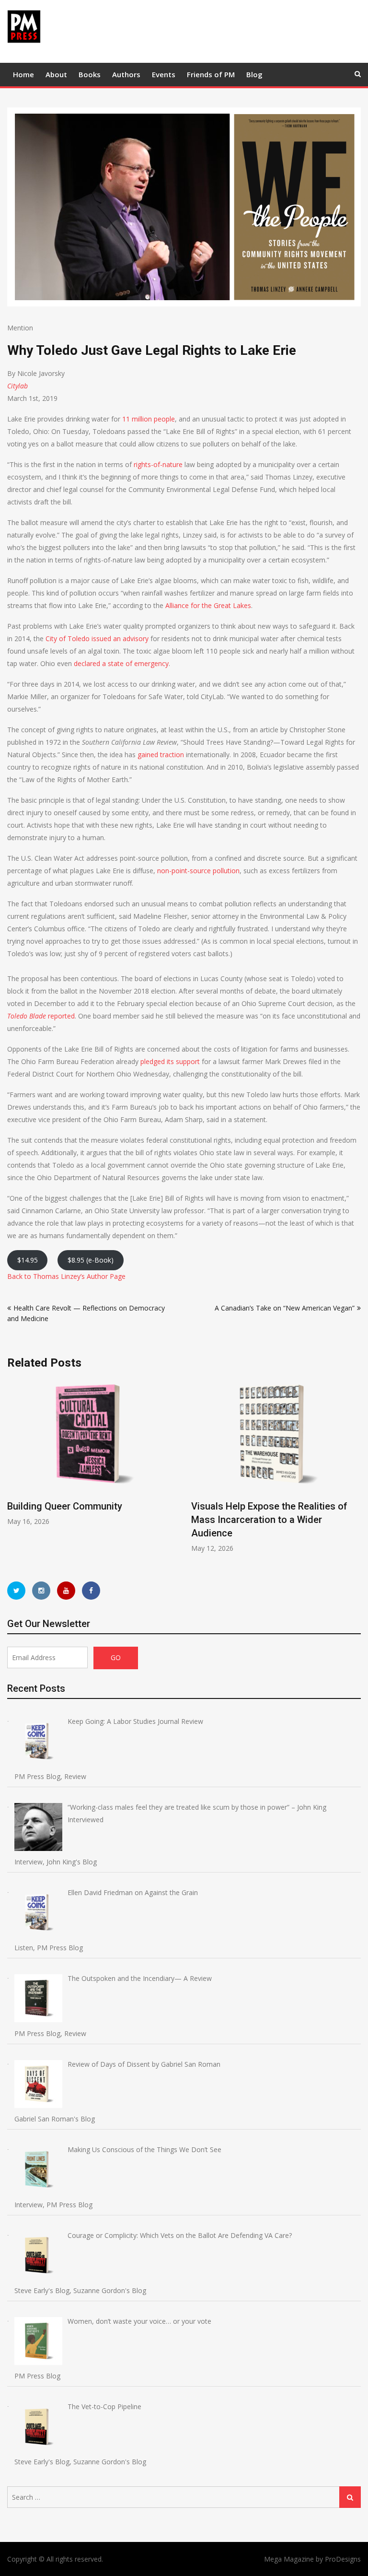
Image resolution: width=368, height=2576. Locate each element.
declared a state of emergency (121, 663)
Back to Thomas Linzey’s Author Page (66, 1276)
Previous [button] (13, 1470)
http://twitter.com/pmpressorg (16, 1591)
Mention (20, 328)
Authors (126, 74)
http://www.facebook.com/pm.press (91, 1591)
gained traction (161, 755)
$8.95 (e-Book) (91, 1260)
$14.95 (28, 1260)
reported (41, 1016)
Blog (254, 74)
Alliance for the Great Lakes (208, 605)
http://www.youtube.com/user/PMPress (66, 1591)
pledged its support (170, 1061)
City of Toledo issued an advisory (97, 638)
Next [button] (355, 1470)
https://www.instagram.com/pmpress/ (41, 1591)
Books (90, 74)
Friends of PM (211, 74)
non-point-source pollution (198, 871)
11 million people (149, 419)
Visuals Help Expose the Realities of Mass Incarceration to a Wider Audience (256, 1520)
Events (164, 74)
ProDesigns (343, 2559)
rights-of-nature (158, 464)
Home (23, 74)
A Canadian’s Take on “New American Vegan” (285, 1308)
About (56, 74)
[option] (263, 1465)
